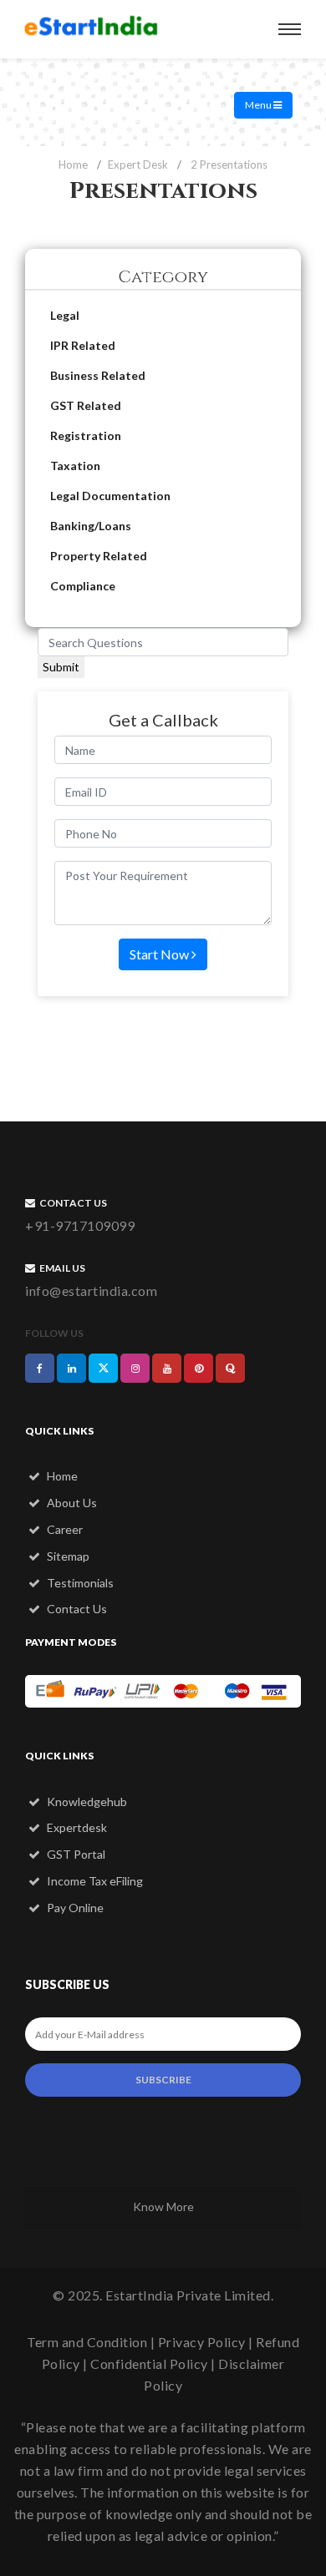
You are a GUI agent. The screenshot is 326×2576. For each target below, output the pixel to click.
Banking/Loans (91, 526)
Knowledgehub (86, 1802)
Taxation (75, 466)
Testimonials (79, 1583)
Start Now (160, 954)
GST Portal (75, 1854)
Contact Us (76, 1609)
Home (73, 164)
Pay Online (74, 1908)
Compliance (83, 586)
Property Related (99, 556)
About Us (71, 1503)
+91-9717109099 (80, 1225)
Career (64, 1529)
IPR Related (83, 345)
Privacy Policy (202, 2342)
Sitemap (67, 1556)
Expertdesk (76, 1827)
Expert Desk (138, 164)
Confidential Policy (149, 2363)
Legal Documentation (110, 496)
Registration (86, 435)
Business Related (98, 375)
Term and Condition (87, 2342)
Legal (65, 315)
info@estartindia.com (91, 1291)
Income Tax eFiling (94, 1881)
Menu (259, 105)
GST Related (86, 405)
